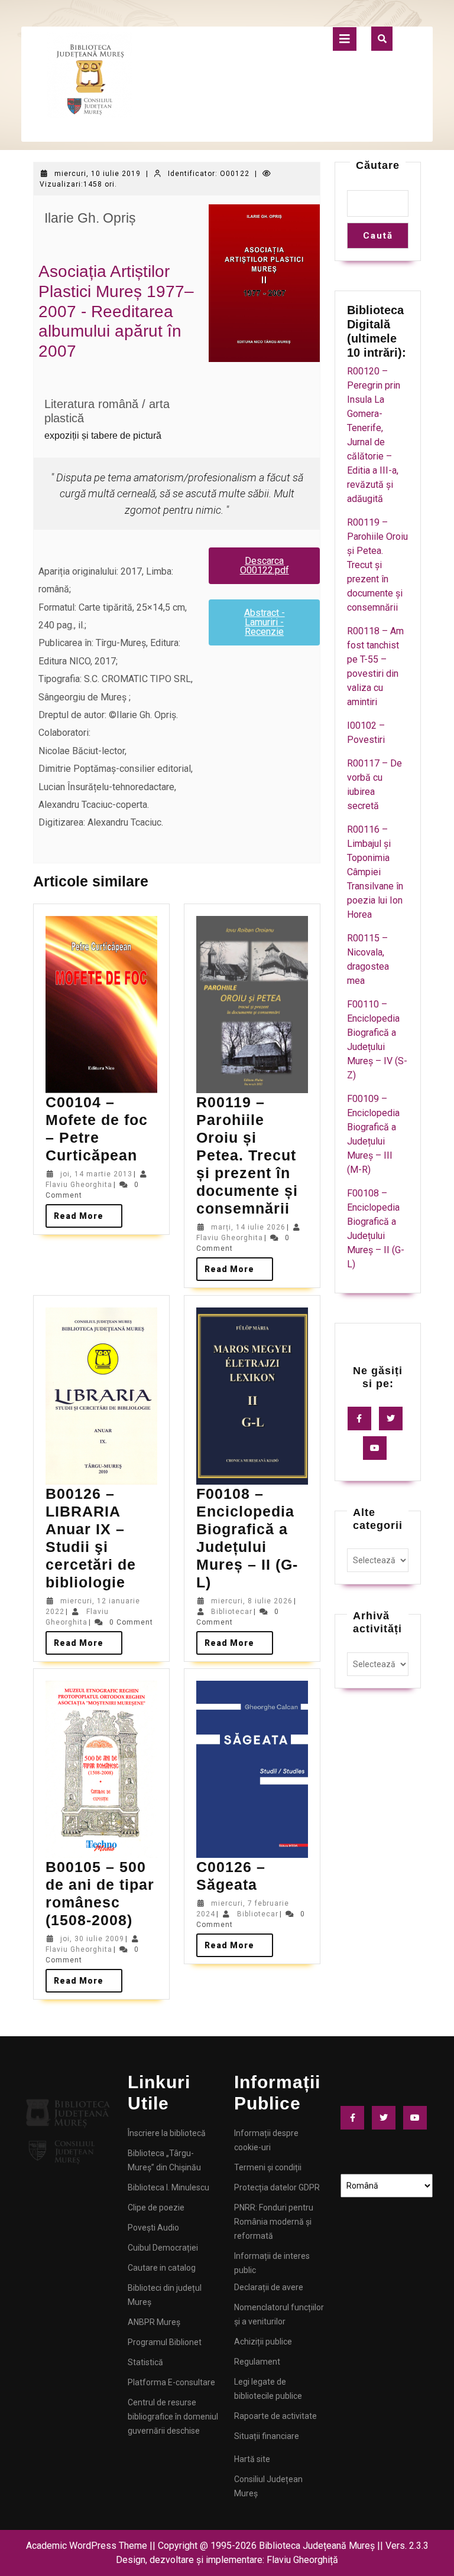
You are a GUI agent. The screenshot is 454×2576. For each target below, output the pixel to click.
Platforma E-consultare (171, 2382)
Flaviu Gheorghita (79, 1185)
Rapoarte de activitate (275, 2416)
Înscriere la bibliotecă (167, 2133)
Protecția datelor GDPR (277, 2187)
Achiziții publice (263, 2342)
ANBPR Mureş (154, 2322)
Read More (88, 1212)
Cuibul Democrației (163, 2248)
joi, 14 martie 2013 (96, 1174)
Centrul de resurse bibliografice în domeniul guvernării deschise (173, 2417)
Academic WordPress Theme (87, 2546)
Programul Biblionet (165, 2342)
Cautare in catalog (162, 2268)
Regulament (257, 2362)
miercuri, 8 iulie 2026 (252, 1601)
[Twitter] (394, 1419)
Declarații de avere (269, 2287)
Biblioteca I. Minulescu (168, 2187)
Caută (378, 236)
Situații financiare (267, 2436)
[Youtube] (378, 1448)
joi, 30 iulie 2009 (92, 1939)
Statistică (145, 2362)
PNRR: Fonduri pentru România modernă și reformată (274, 2222)
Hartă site (252, 2459)
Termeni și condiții (268, 2167)
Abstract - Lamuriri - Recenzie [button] (265, 622)
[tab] (345, 39)
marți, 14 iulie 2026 (248, 1227)
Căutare (378, 165)
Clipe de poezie (156, 2207)
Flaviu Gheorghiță (302, 2560)
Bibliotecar (232, 1612)
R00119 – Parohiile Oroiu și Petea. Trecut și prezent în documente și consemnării (247, 1155)
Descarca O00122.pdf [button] (265, 565)
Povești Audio (153, 2228)
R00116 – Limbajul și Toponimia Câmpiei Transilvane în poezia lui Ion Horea (375, 872)
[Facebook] (362, 1419)
